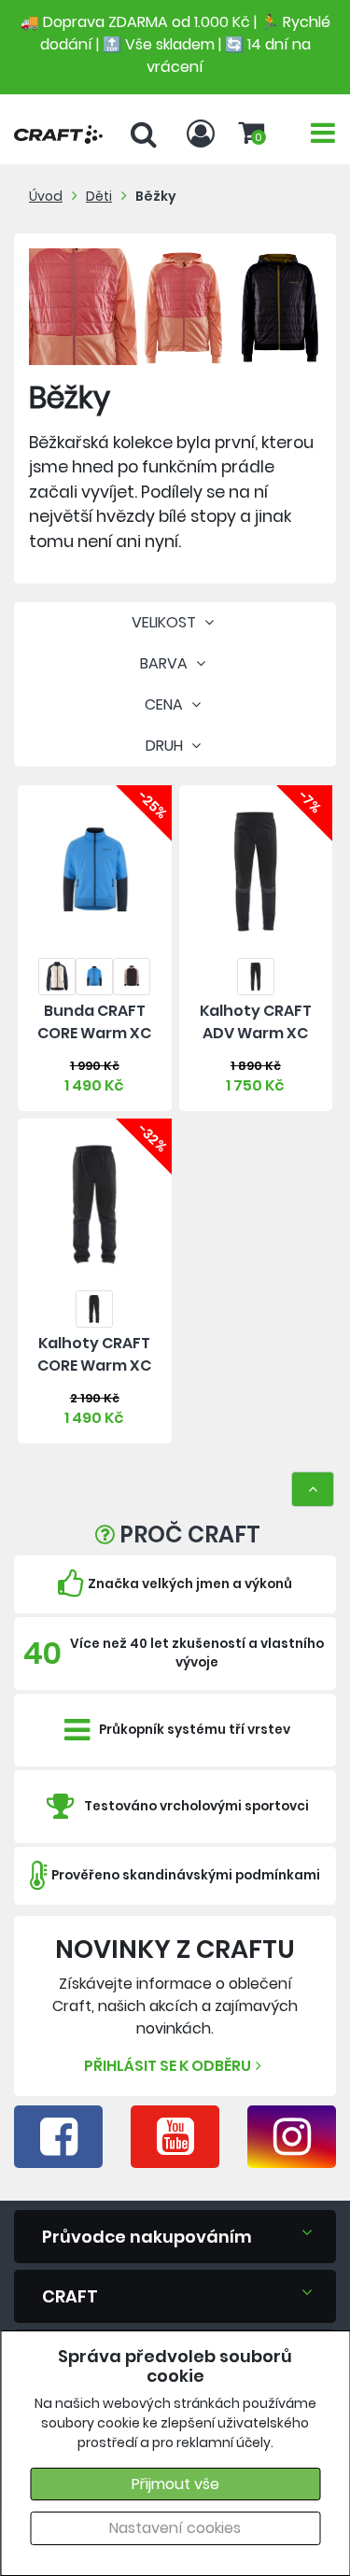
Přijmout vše (175, 2484)
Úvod (46, 196)
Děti (99, 196)
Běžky (156, 196)
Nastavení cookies (175, 2528)
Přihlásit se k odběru (168, 2066)
